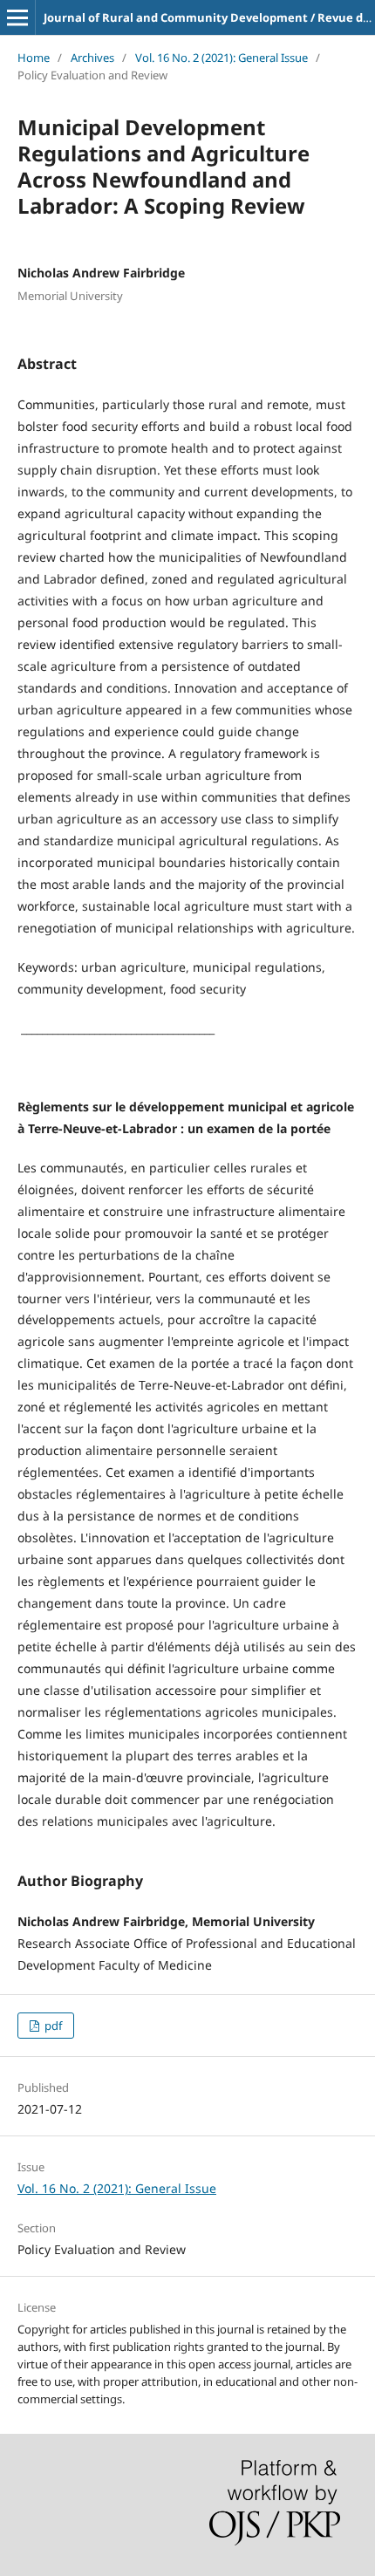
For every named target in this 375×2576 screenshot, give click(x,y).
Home (34, 58)
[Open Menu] (17, 17)
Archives (92, 58)
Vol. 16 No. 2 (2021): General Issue (222, 58)
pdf (52, 2026)
